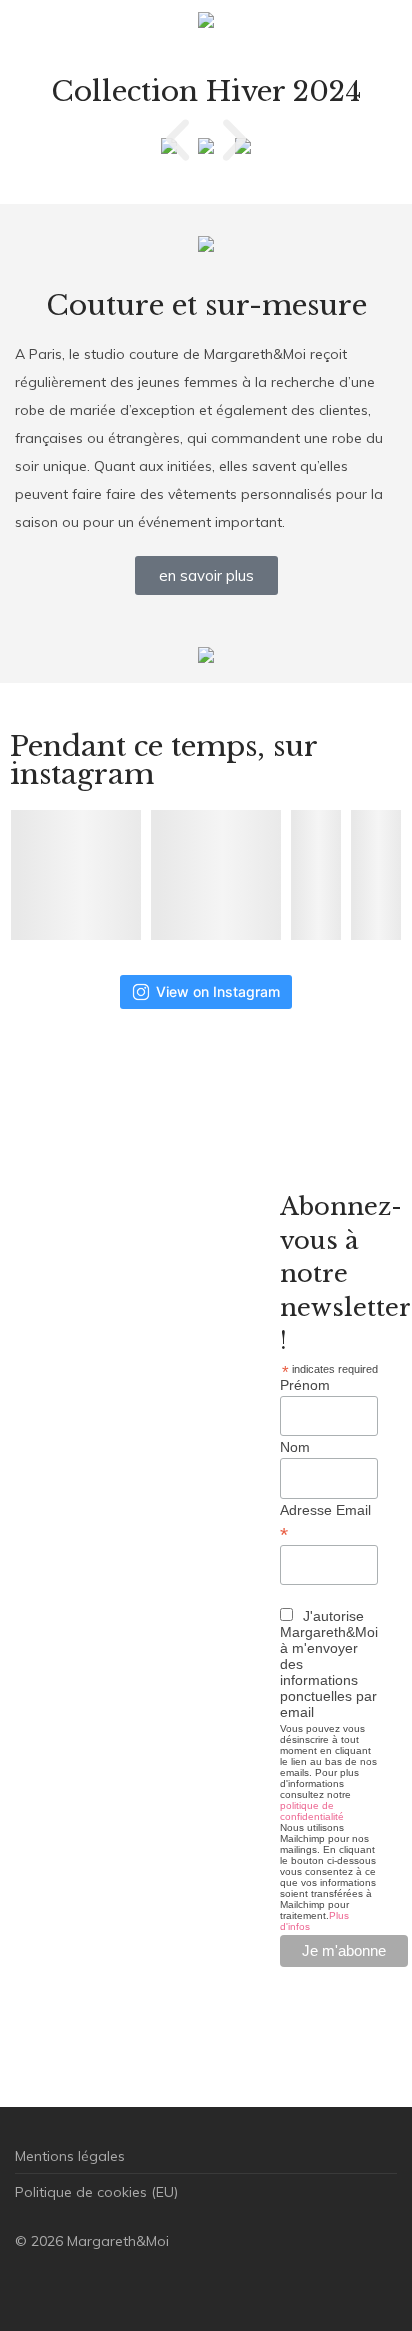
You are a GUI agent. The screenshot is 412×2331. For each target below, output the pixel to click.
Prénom (305, 1385)
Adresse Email (325, 1522)
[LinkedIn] (86, 2287)
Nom (295, 1447)
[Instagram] (54, 2287)
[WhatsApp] (150, 2287)
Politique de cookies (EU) (96, 2192)
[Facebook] (22, 2287)
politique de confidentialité (312, 1811)
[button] (177, 140)
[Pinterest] (118, 2287)
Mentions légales (70, 2156)
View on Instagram (218, 991)
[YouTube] (182, 2287)
